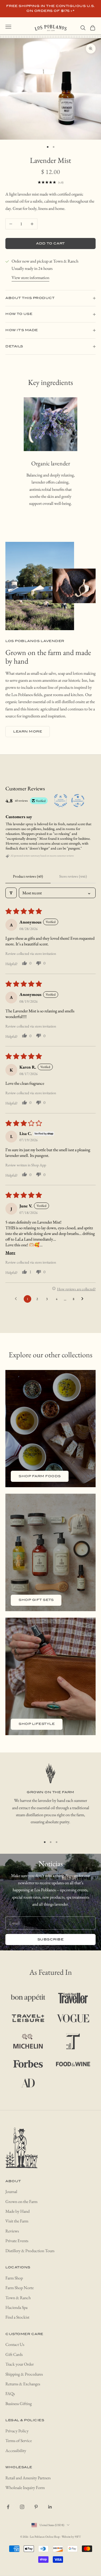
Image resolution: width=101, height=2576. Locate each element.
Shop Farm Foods (40, 1476)
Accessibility (16, 2451)
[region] (50, 1798)
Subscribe (51, 1939)
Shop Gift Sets (36, 1600)
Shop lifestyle (37, 1724)
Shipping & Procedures (24, 2374)
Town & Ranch (18, 2298)
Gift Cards (14, 2354)
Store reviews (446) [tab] (73, 876)
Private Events (17, 2241)
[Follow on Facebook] (8, 2507)
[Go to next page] (84, 1299)
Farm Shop (14, 2278)
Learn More (28, 732)
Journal (11, 2192)
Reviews (12, 2231)
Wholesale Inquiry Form (25, 2488)
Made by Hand (18, 2211)
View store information (30, 278)
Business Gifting (19, 2404)
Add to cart (50, 244)
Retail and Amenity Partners (28, 2478)
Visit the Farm (17, 2221)
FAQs (10, 2394)
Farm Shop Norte (20, 2288)
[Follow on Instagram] (22, 2507)
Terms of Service (19, 2441)
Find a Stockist (17, 2317)
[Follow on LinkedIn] (50, 2507)
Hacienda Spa (16, 2307)
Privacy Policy (17, 2431)
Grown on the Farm (21, 2201)
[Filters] (11, 893)
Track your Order (20, 2364)
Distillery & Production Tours (30, 2251)
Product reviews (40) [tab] (28, 876)
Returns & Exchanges (23, 2384)
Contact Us (15, 2344)
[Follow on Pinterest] (36, 2507)
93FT (78, 2537)
